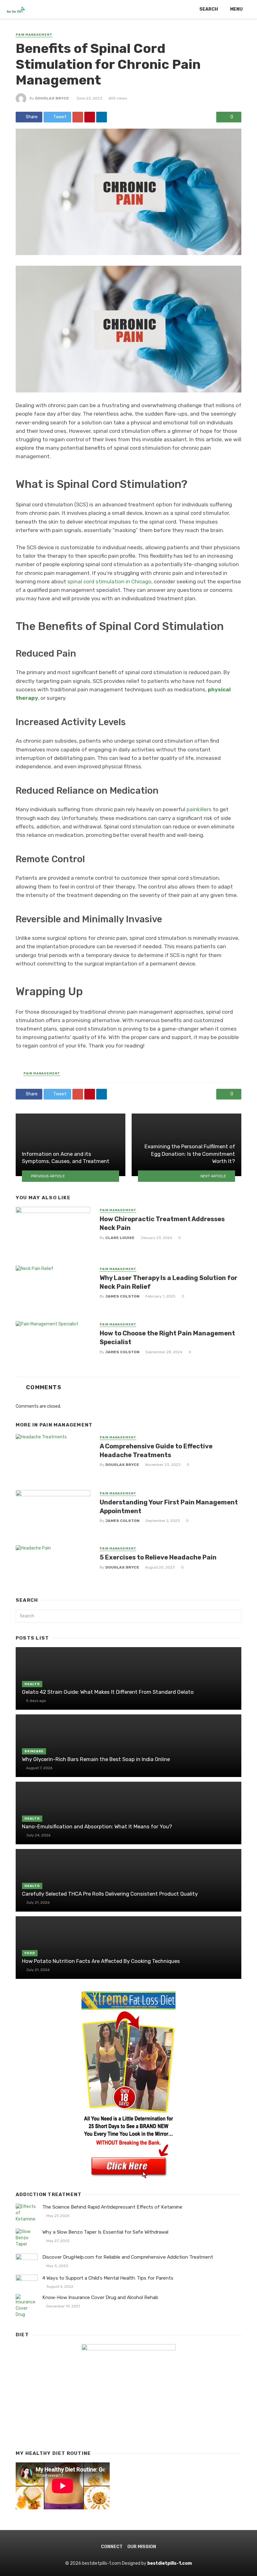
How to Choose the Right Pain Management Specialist (167, 1338)
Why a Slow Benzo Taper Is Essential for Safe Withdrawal (105, 2232)
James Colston (122, 1296)
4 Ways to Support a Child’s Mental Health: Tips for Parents (108, 2278)
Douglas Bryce (52, 98)
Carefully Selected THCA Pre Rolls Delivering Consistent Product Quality (110, 1894)
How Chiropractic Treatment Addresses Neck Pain (162, 1223)
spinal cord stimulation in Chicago (109, 581)
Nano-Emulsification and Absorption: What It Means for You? (97, 1826)
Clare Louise (120, 1238)
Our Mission (142, 2547)
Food (30, 1953)
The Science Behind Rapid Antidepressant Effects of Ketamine (112, 2207)
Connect (112, 2547)
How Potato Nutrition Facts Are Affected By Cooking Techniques (101, 1961)
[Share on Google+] (78, 117)
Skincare (34, 1751)
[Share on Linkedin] (102, 117)
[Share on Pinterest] (90, 117)
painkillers (199, 809)
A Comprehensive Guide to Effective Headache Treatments (156, 1451)
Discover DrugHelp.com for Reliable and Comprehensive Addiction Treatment (128, 2257)
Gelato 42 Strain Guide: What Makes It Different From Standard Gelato (108, 1692)
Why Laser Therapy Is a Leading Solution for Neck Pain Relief (168, 1282)
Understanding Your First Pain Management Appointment (169, 1507)
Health (32, 1684)
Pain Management (34, 35)
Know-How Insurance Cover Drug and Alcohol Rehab (100, 2297)
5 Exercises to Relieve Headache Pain (158, 1557)
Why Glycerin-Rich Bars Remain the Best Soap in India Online (96, 1759)
